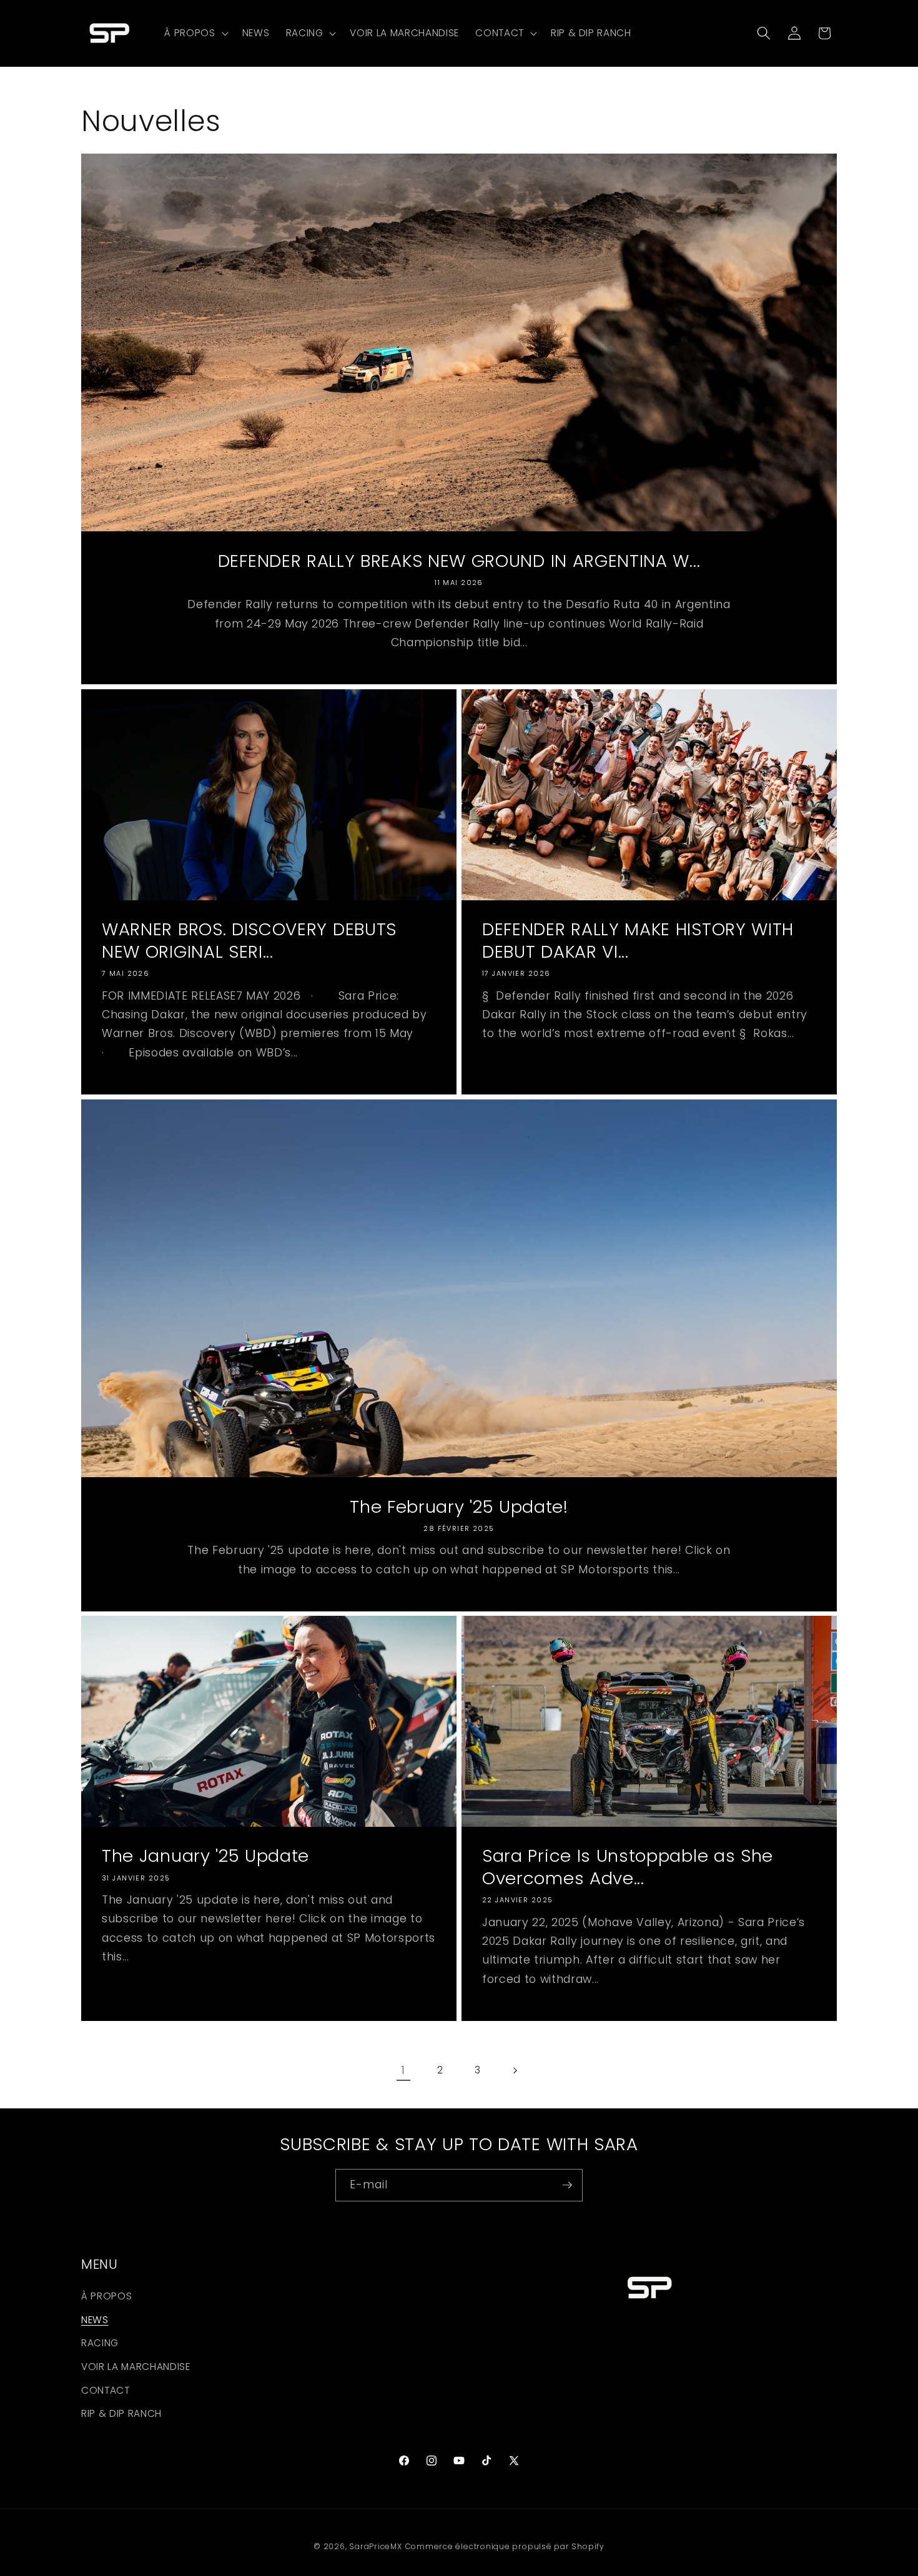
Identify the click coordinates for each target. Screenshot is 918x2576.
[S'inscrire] (567, 2185)
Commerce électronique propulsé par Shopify (505, 2546)
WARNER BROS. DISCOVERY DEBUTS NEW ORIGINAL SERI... (249, 941)
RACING (100, 2343)
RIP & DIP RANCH (121, 2414)
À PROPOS (106, 2297)
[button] (195, 33)
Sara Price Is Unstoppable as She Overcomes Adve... (628, 1868)
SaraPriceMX (375, 2546)
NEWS (95, 2320)
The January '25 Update (205, 1857)
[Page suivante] (515, 2070)
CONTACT (106, 2390)
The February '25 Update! (459, 1507)
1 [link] (403, 2070)
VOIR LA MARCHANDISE (136, 2367)
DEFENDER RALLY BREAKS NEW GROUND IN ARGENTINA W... (459, 561)
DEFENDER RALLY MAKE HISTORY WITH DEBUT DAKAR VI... (638, 941)
